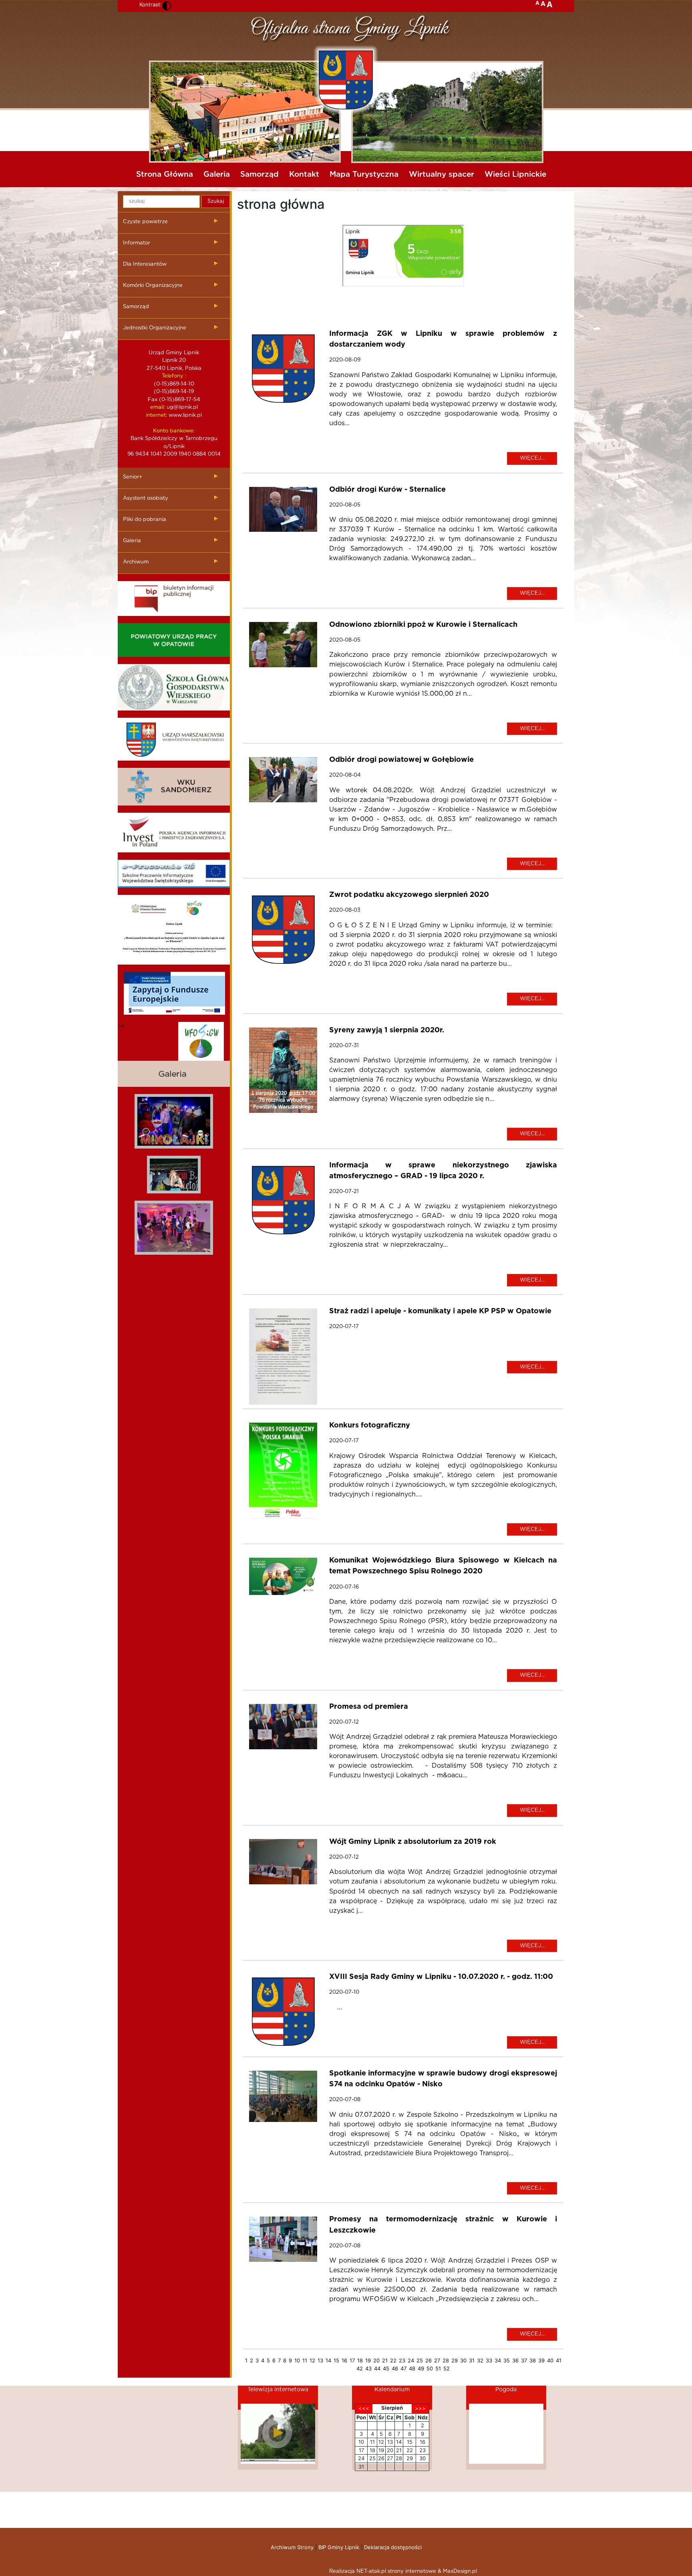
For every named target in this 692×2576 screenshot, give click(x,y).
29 (455, 2360)
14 (328, 2360)
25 (420, 2360)
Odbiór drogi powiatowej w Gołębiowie (401, 760)
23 (402, 2360)
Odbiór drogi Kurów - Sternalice (387, 490)
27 (437, 2360)
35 (507, 2360)
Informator (137, 243)
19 (368, 2360)
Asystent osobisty (146, 498)
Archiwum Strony (292, 2547)
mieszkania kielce (174, 1282)
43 (368, 2368)
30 (463, 2360)
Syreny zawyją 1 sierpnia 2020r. (387, 1030)
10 (297, 2360)
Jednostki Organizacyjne (155, 328)
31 (472, 2360)
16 (344, 2360)
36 (515, 2360)
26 (428, 2360)
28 (446, 2360)
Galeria (217, 175)
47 (403, 2368)
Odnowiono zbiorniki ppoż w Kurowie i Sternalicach (423, 625)
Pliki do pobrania (145, 520)
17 (352, 2360)
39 (541, 2360)
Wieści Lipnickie (515, 175)
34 (498, 2360)
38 (533, 2360)
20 (376, 2360)
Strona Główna (165, 175)
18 (360, 2360)
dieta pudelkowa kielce (174, 1298)
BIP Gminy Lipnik (339, 2547)
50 (430, 2368)
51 (438, 2368)
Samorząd (259, 175)
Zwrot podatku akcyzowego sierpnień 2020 (409, 895)
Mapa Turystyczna (364, 175)
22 (393, 2360)
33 (489, 2360)
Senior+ (133, 477)
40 (550, 2360)
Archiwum (136, 562)
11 (305, 2360)
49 (421, 2368)
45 (386, 2368)
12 (312, 2360)
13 (320, 2360)
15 (336, 2360)
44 (377, 2368)
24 (411, 2360)
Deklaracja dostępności (393, 2547)
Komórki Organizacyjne (153, 286)
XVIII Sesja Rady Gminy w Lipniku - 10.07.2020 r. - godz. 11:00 (441, 1977)
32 (480, 2360)
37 (524, 2360)
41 (559, 2360)
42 (360, 2368)
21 (385, 2360)
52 (447, 2368)
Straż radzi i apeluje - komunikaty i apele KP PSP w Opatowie (440, 1311)
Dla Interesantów (145, 264)
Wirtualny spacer (442, 175)
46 (395, 2368)
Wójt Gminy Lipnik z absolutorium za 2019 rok (413, 1842)
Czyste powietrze (145, 222)
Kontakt (304, 175)
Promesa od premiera (369, 1707)
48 (412, 2368)
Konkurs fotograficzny (370, 1425)
